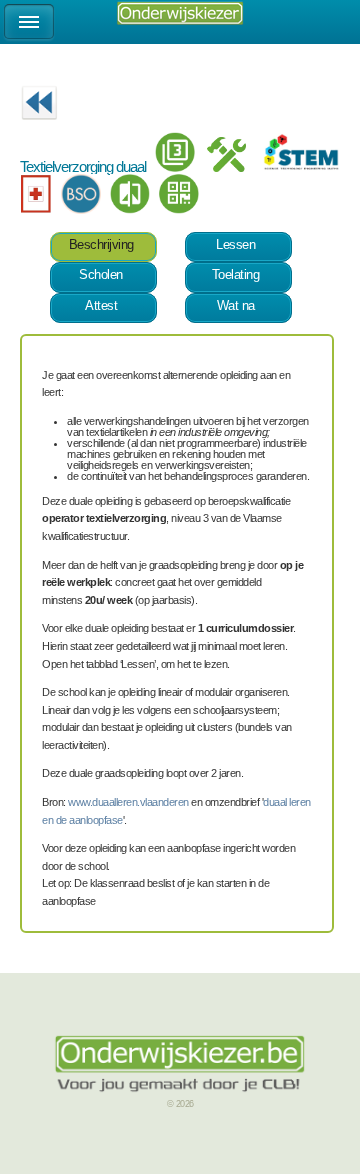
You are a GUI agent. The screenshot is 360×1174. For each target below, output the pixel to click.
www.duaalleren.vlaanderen (128, 802)
